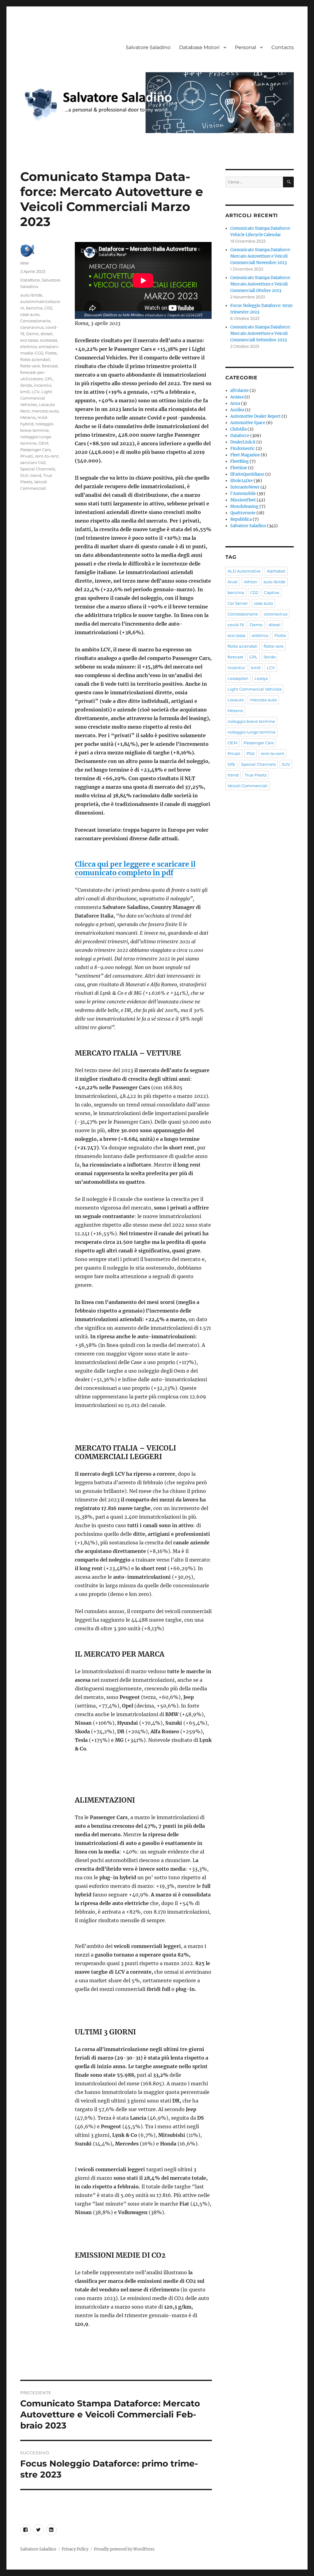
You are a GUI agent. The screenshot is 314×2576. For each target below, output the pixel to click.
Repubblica (241, 519)
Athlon (251, 582)
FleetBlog (239, 461)
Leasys (261, 678)
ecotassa (49, 340)
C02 (48, 308)
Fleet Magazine (245, 455)
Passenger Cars (35, 450)
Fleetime (239, 468)
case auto (30, 314)
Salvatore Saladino (148, 47)
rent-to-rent (47, 456)
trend (36, 475)
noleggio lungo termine (252, 732)
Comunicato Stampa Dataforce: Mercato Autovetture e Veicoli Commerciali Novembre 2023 (260, 256)
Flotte (51, 353)
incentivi (43, 385)
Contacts (283, 47)
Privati (27, 456)
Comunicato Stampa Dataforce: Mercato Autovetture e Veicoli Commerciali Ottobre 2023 (260, 284)
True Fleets (256, 775)
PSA (251, 753)
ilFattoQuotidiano (247, 474)
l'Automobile (243, 494)
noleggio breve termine (251, 721)
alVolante (239, 391)
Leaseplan (238, 678)
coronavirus (32, 327)
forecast (50, 366)
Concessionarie (35, 321)
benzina (34, 308)
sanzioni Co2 (33, 462)
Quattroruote (243, 513)
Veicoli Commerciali (248, 786)
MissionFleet (243, 500)
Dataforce (30, 280)
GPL (49, 379)
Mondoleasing (244, 506)
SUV (24, 475)
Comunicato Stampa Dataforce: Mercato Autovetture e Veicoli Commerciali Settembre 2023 (260, 333)
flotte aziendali (35, 359)
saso (25, 263)
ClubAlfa (238, 429)
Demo (32, 334)
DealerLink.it (243, 442)
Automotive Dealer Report (255, 416)
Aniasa (237, 397)
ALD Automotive (244, 571)
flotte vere (30, 366)
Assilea (237, 410)
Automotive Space (248, 423)
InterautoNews (245, 487)
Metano (28, 417)
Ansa (235, 403)
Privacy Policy (75, 2549)
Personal (245, 47)
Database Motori (199, 47)
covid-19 (236, 625)
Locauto (236, 700)
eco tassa (29, 340)
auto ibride (31, 295)
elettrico (29, 347)
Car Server (238, 603)
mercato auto (45, 411)
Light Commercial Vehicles (36, 398)
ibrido (26, 385)
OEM (43, 443)
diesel (46, 334)
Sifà (231, 764)
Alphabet (276, 571)
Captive (272, 592)
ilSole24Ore (241, 481)
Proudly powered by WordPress (124, 2549)
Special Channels (38, 469)
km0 (25, 392)
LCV (36, 392)
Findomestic (243, 448)
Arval (233, 582)
